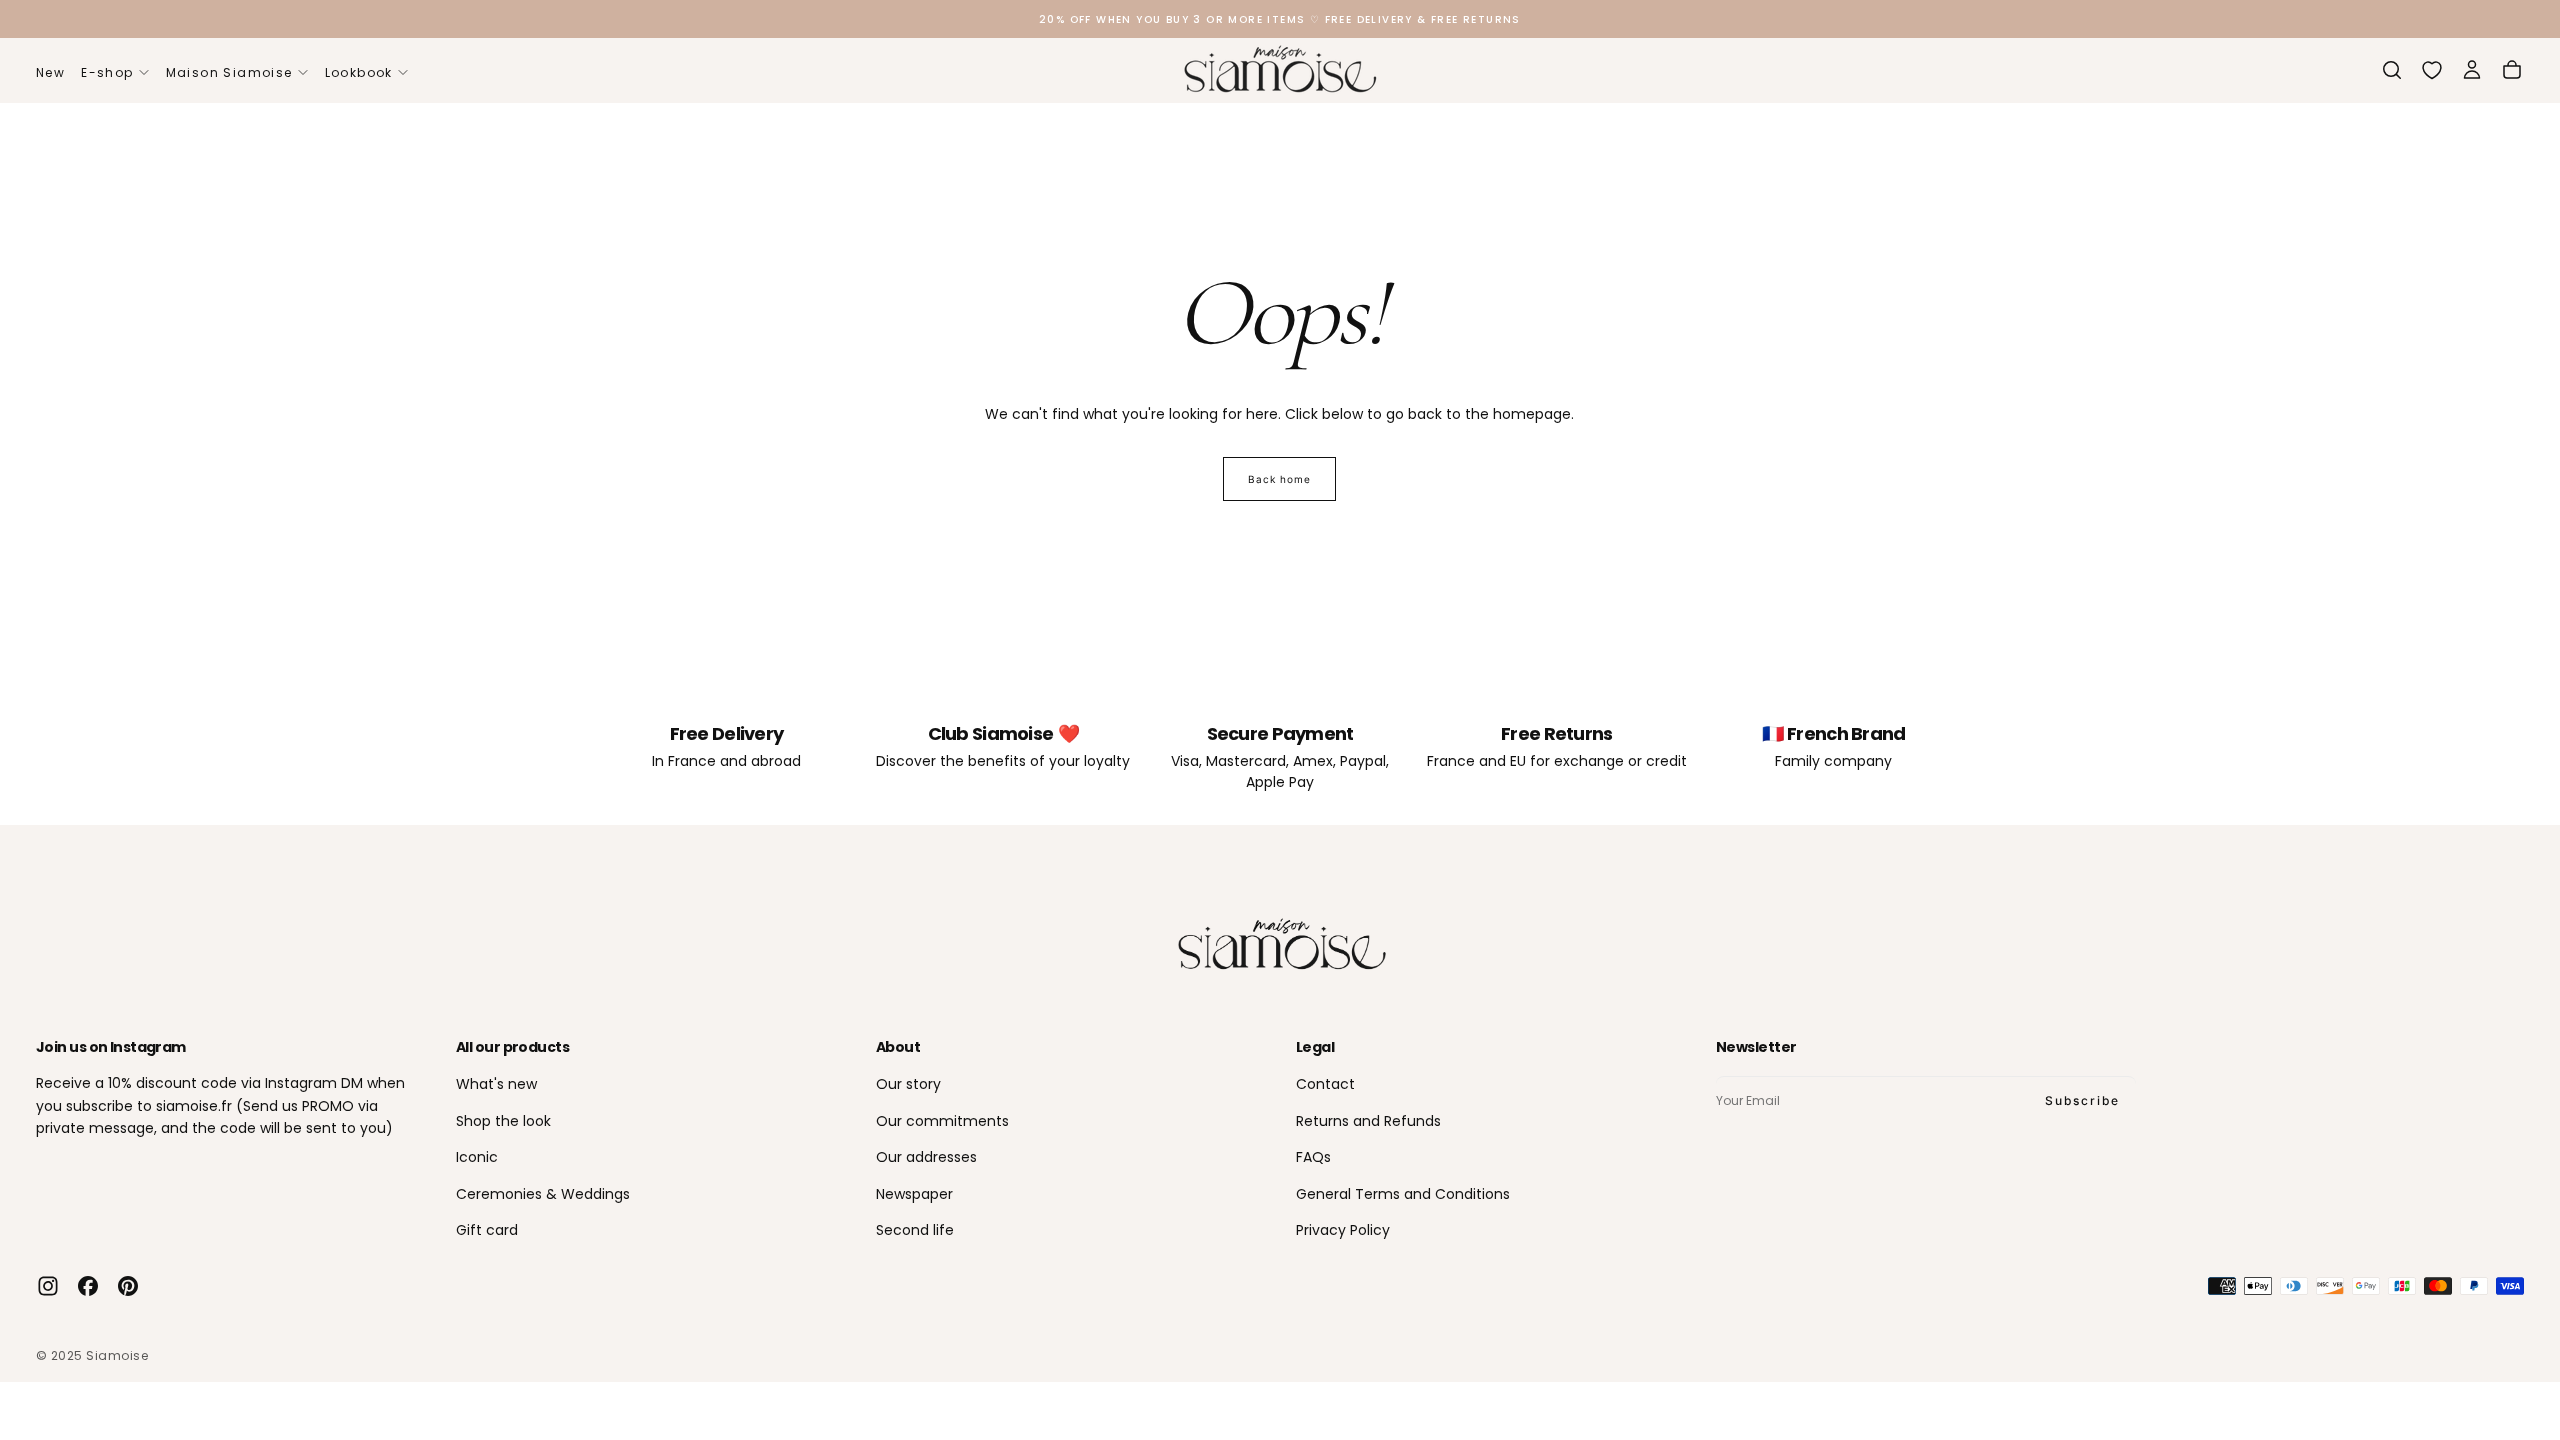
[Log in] (2472, 70)
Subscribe (2082, 1100)
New (50, 72)
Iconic (477, 1157)
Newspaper (914, 1194)
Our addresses (926, 1157)
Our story (908, 1084)
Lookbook (359, 72)
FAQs (1313, 1157)
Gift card (487, 1230)
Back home (1279, 479)
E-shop (107, 72)
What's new (496, 1084)
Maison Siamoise (229, 72)
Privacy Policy (1343, 1230)
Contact (1325, 1084)
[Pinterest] (128, 1286)
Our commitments (942, 1121)
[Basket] (2512, 70)
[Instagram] (48, 1286)
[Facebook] (88, 1286)
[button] (2392, 70)
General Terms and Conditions (1403, 1194)
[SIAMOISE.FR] (1280, 945)
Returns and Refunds (1368, 1121)
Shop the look (503, 1121)
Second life (915, 1230)
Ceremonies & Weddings (543, 1194)
